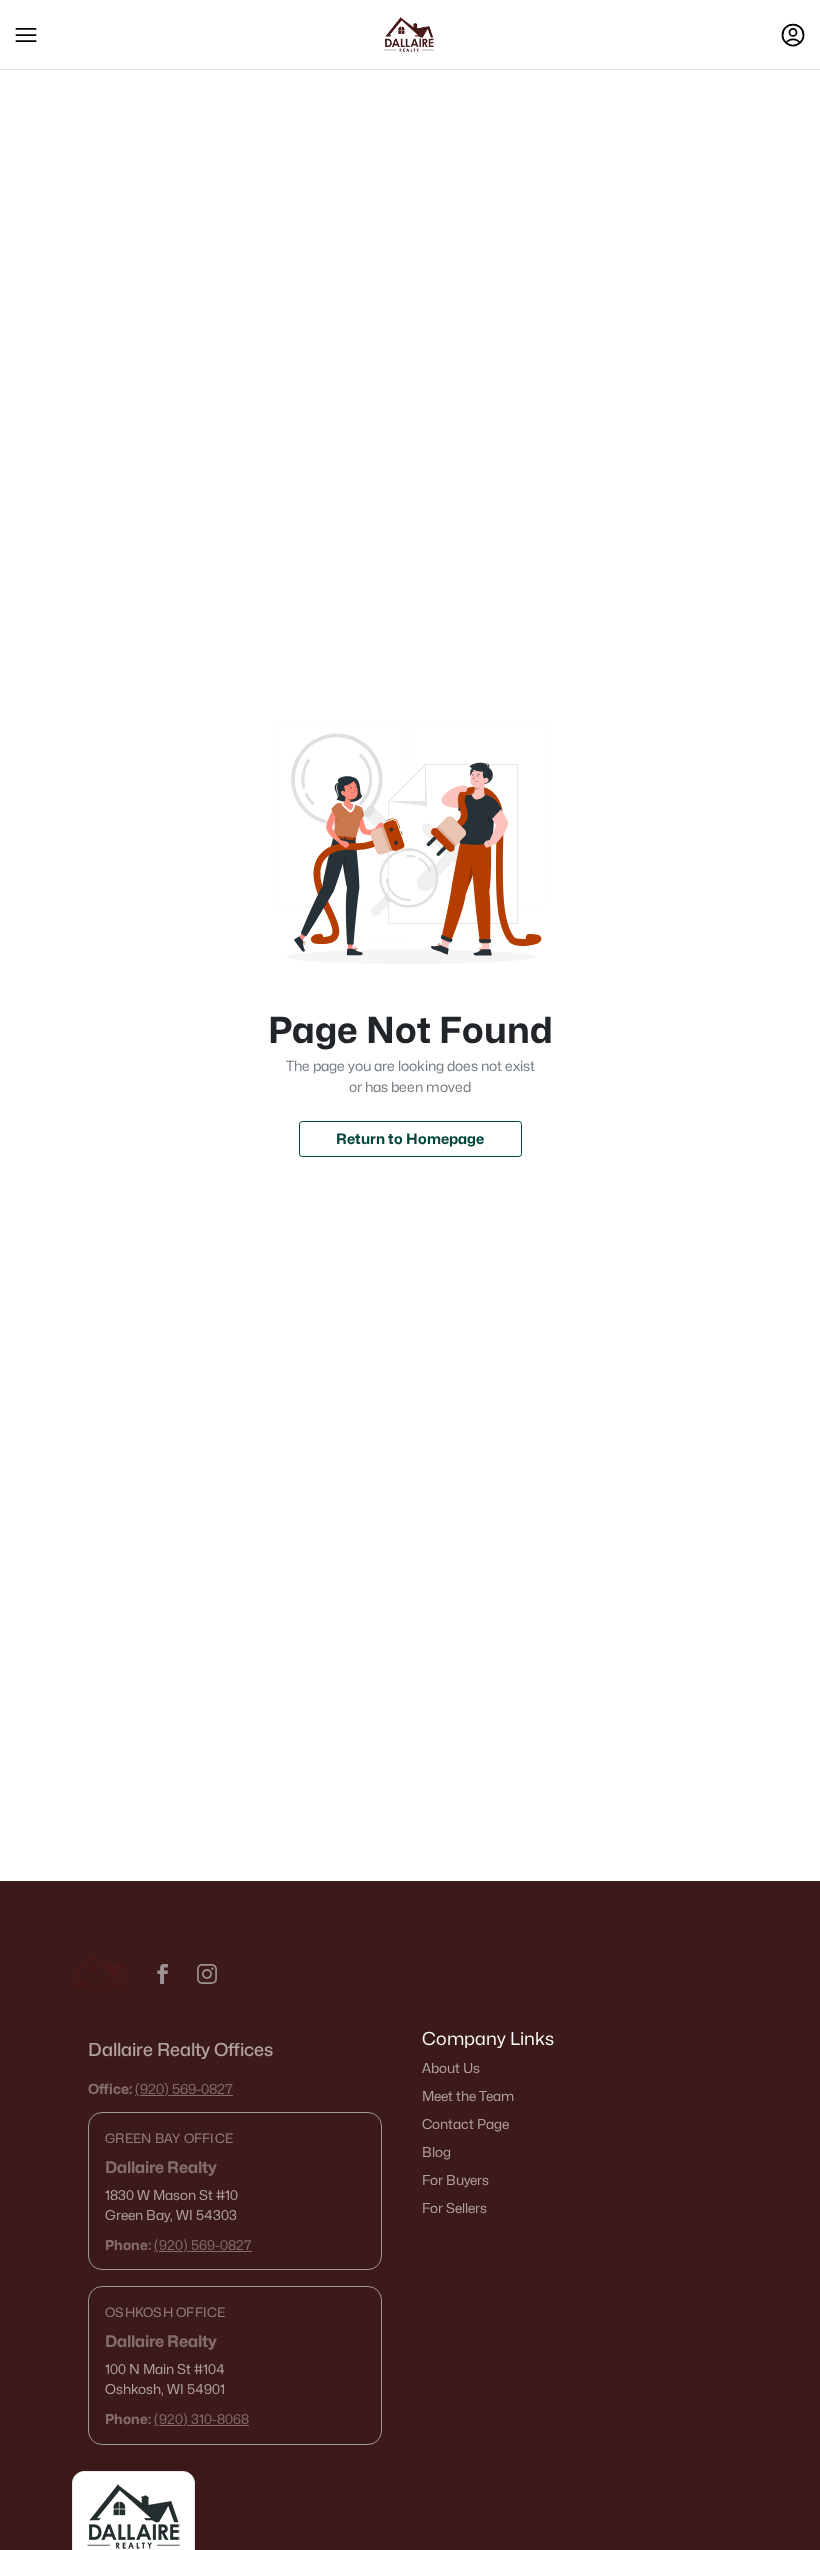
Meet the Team (468, 2096)
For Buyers (455, 2180)
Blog (436, 2152)
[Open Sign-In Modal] (793, 35)
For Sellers (454, 2208)
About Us (451, 2068)
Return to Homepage (410, 1138)
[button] (26, 35)
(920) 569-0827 (184, 2088)
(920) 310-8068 (201, 2419)
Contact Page (465, 2124)
